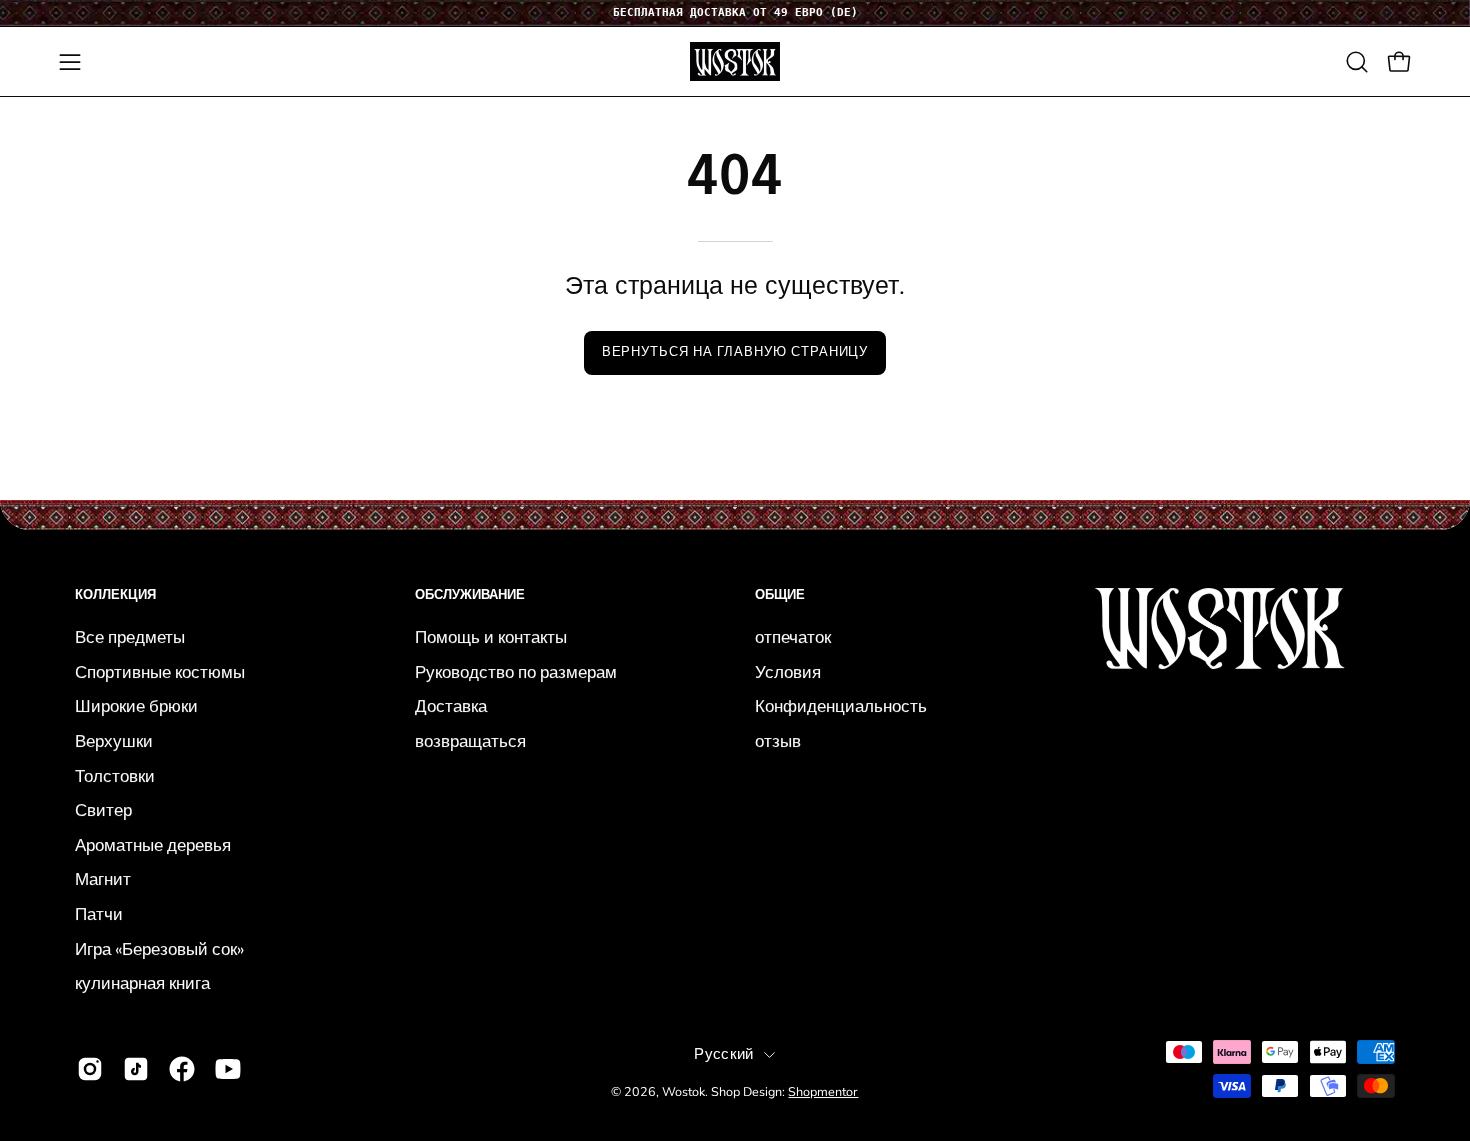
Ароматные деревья (153, 844)
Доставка (451, 706)
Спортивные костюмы (160, 671)
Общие (780, 595)
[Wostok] (735, 61)
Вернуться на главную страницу (735, 352)
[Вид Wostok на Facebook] (182, 1069)
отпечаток (793, 637)
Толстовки (115, 775)
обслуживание (470, 595)
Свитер (103, 810)
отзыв (778, 740)
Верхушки (114, 740)
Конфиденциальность (841, 706)
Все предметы (130, 637)
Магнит (103, 879)
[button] (1357, 62)
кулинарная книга (142, 983)
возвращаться (470, 740)
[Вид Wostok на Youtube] (228, 1069)
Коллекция (115, 595)
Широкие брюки (136, 706)
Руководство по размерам (516, 671)
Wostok (683, 1091)
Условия (788, 671)
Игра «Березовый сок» (159, 948)
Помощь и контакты (491, 637)
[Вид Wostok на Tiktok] (136, 1069)
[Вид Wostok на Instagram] (90, 1069)
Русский (723, 1054)
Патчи (99, 914)
